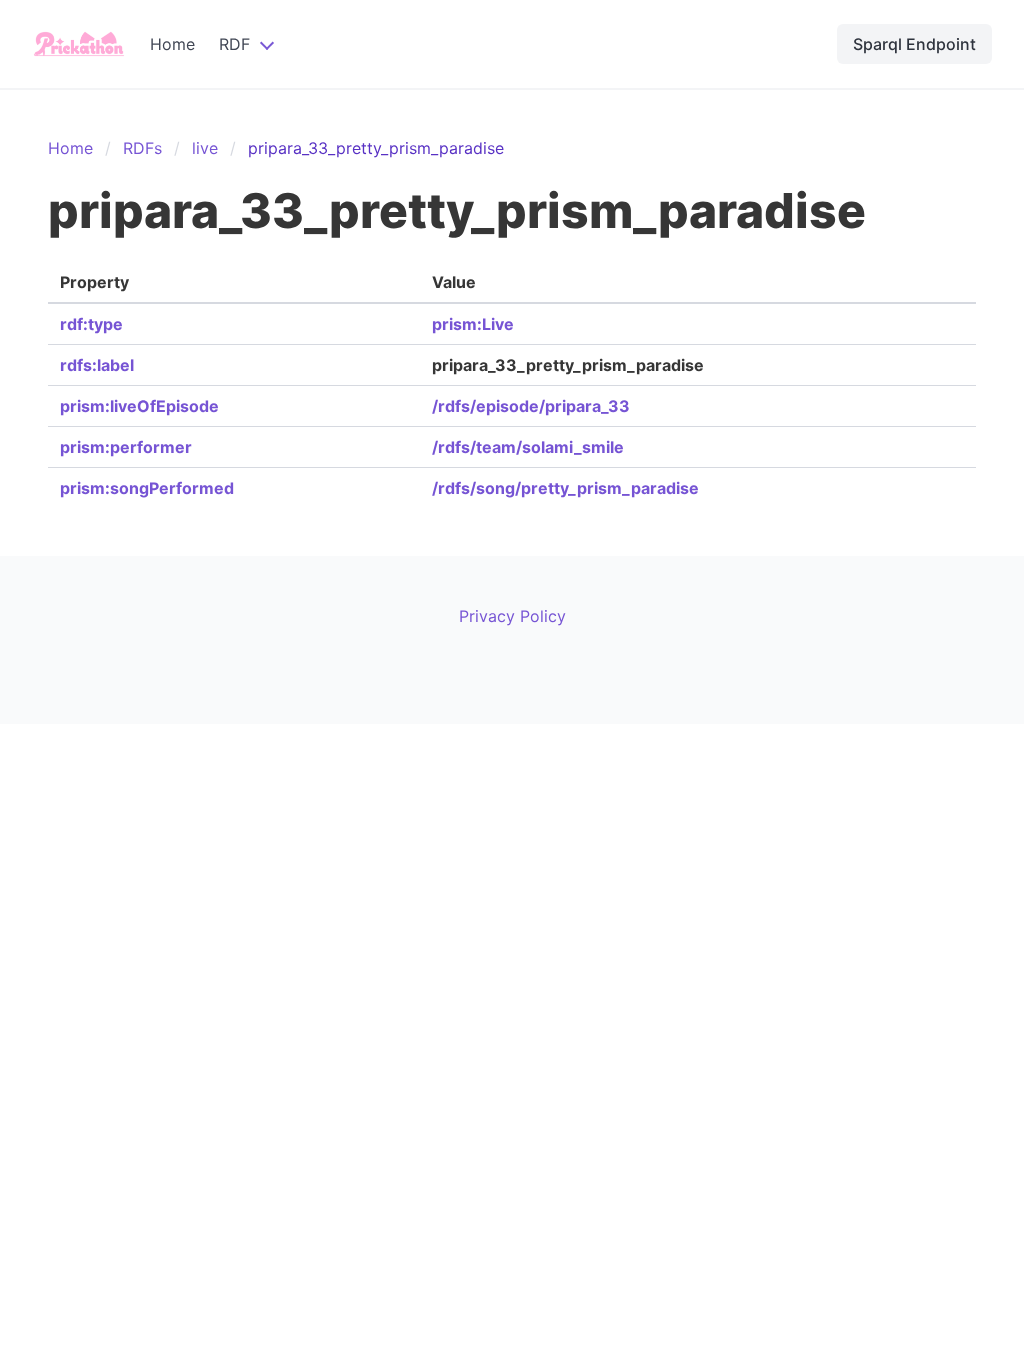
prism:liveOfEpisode (139, 406)
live (205, 148)
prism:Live (473, 324)
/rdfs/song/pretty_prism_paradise (565, 488)
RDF (234, 44)
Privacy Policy (512, 616)
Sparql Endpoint (914, 44)
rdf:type (91, 324)
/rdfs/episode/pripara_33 (531, 406)
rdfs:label (97, 365)
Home (172, 44)
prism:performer (126, 447)
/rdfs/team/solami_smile (528, 447)
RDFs (142, 148)
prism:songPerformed (147, 488)
